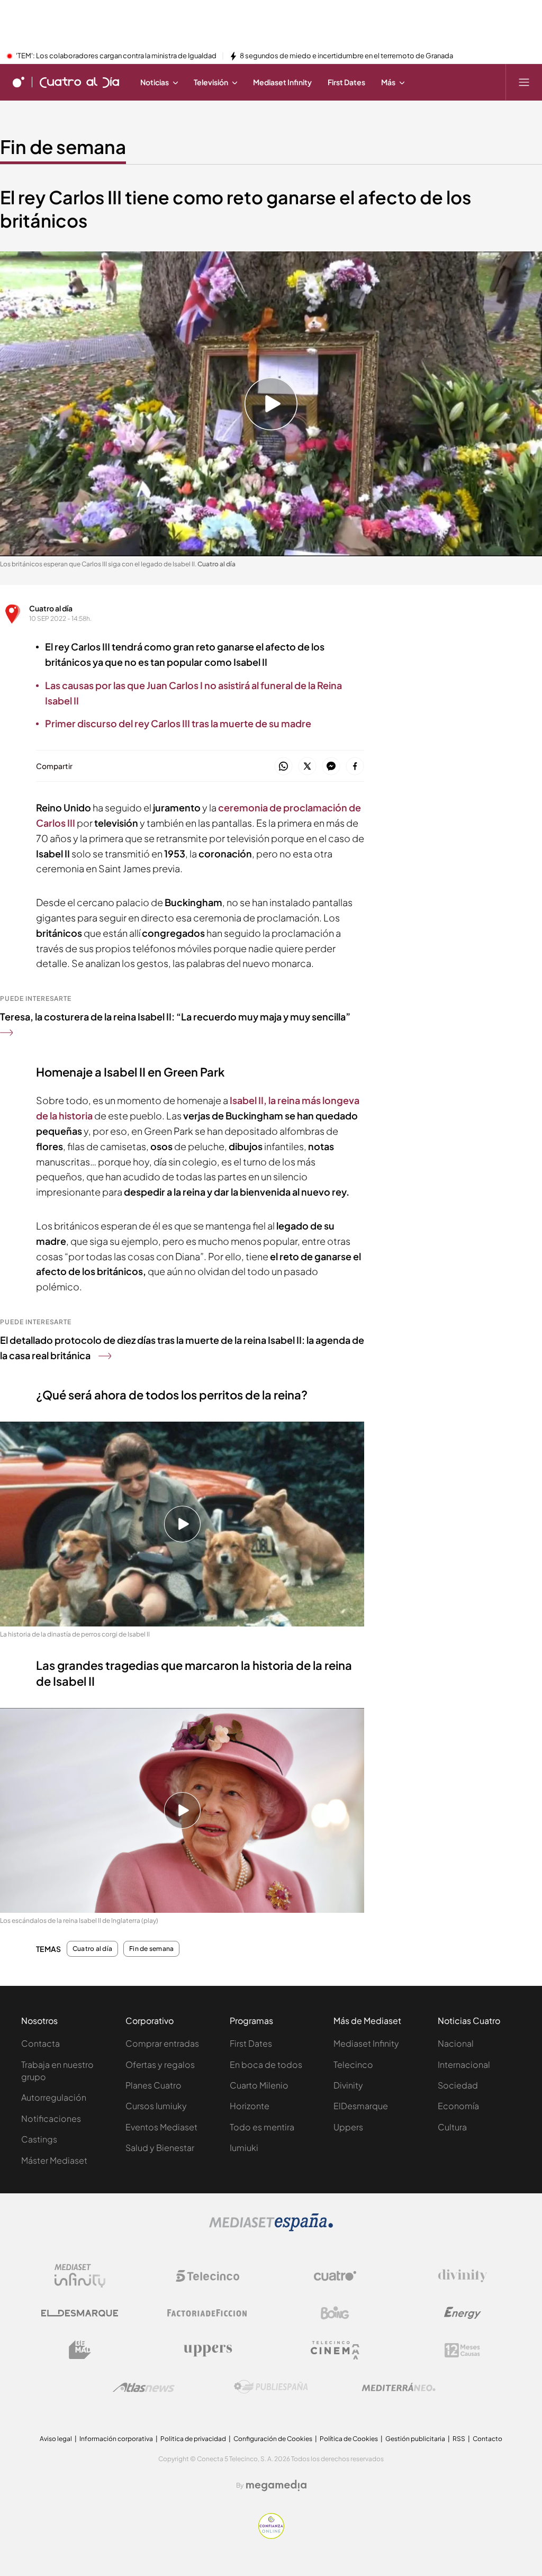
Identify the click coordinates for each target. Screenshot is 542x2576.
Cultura (452, 2127)
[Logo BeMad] (80, 2350)
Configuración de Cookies (273, 2439)
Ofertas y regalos (160, 2064)
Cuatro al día (51, 608)
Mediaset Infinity (366, 2043)
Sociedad (458, 2085)
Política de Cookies (349, 2439)
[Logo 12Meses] (462, 2350)
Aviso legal (56, 2439)
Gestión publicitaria (415, 2439)
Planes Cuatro (153, 2085)
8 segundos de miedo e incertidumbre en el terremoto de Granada (346, 56)
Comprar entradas (162, 2043)
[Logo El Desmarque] (80, 2313)
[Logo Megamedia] (276, 2485)
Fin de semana (63, 147)
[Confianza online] (271, 2536)
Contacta (40, 2043)
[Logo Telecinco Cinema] (335, 2350)
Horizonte (250, 2106)
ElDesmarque (361, 2106)
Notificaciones (51, 2118)
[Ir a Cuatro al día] (79, 82)
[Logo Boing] (335, 2313)
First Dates (251, 2043)
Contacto (487, 2439)
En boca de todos (266, 2064)
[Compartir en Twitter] (307, 767)
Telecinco (353, 2064)
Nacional (456, 2043)
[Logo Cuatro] (335, 2276)
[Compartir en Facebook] (355, 767)
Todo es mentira (262, 2127)
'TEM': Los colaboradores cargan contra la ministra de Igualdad (116, 56)
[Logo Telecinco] (207, 2276)
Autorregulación (54, 2097)
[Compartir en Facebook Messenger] (331, 767)
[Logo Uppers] (207, 2350)
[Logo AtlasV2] (144, 2387)
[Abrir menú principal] (524, 82)
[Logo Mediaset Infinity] (80, 2276)
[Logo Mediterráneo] (399, 2387)
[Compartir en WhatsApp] (283, 767)
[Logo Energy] (463, 2313)
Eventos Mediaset (161, 2127)
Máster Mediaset (54, 2160)
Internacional (464, 2064)
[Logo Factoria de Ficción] (207, 2313)
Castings (39, 2139)
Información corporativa (116, 2439)
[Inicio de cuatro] (19, 82)
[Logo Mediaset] (271, 2228)
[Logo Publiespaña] (271, 2387)
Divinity (348, 2085)
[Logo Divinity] (463, 2276)
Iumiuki (244, 2148)
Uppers (348, 2127)
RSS (459, 2439)
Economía (458, 2106)
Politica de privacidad (193, 2439)
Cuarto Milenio (259, 2085)
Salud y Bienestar (160, 2148)
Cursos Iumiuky (156, 2106)
